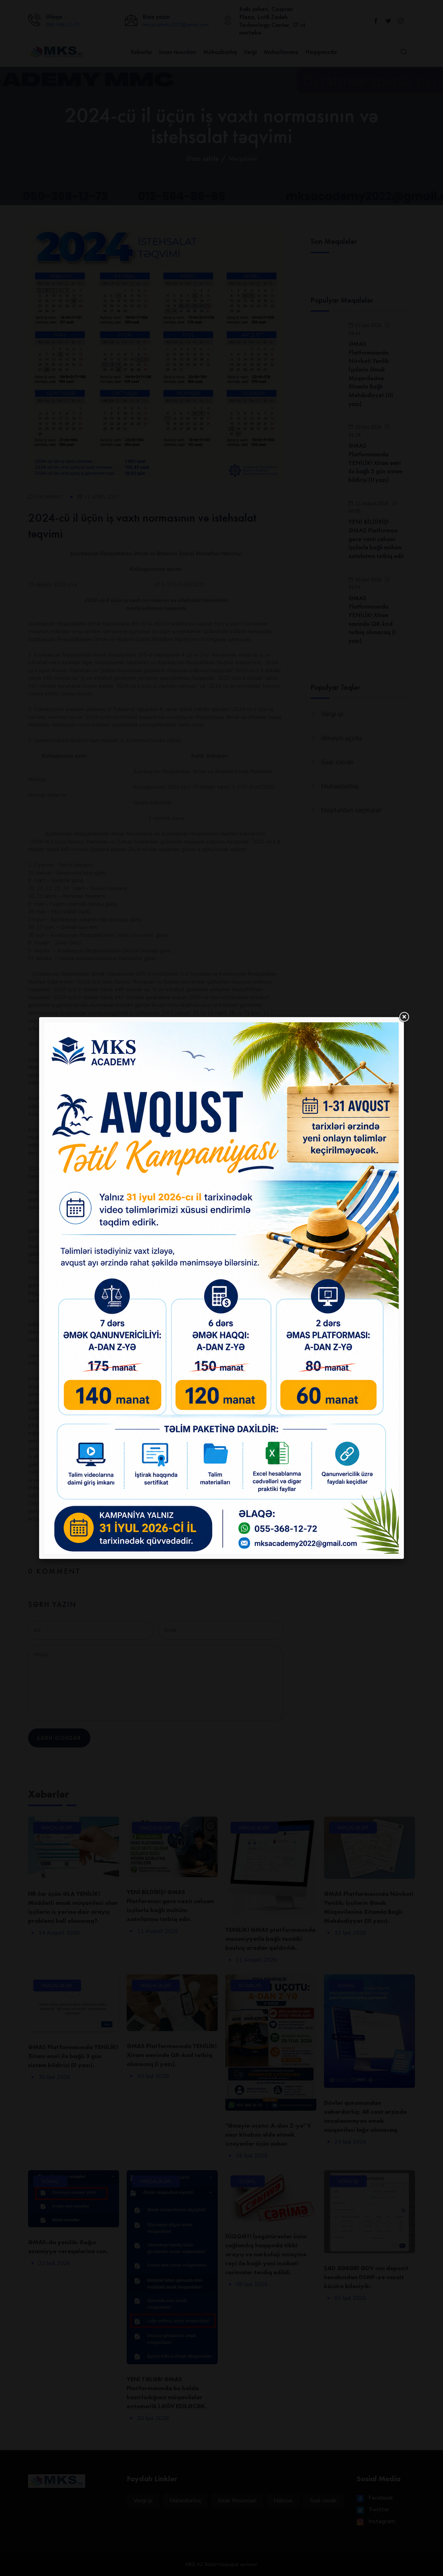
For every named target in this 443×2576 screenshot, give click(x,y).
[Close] (404, 1017)
